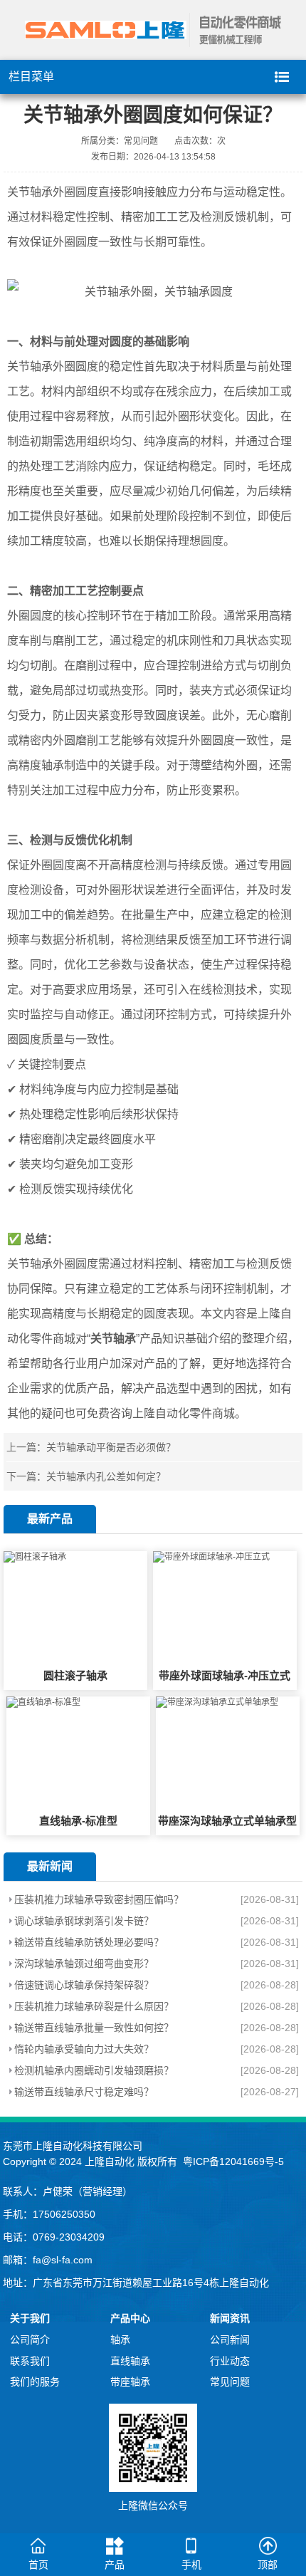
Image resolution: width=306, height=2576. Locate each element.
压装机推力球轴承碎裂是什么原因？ (94, 2006)
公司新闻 (230, 2340)
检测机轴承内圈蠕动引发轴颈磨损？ (94, 2070)
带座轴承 (130, 2382)
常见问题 (230, 2382)
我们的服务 (35, 2382)
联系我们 (30, 2361)
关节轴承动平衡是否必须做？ (111, 1447)
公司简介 (30, 2340)
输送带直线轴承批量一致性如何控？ (94, 2028)
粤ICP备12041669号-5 (233, 2162)
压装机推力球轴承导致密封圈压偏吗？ (99, 1899)
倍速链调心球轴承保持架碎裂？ (84, 1985)
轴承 (120, 2340)
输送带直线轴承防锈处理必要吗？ (89, 1942)
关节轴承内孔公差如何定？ (106, 1476)
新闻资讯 (230, 2318)
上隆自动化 (110, 2162)
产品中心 (130, 2318)
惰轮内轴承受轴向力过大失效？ (84, 2049)
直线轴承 (130, 2361)
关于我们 (30, 2318)
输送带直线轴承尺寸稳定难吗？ (84, 2092)
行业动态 (230, 2361)
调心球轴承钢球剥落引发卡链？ (84, 1921)
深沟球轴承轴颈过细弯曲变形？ (84, 1964)
